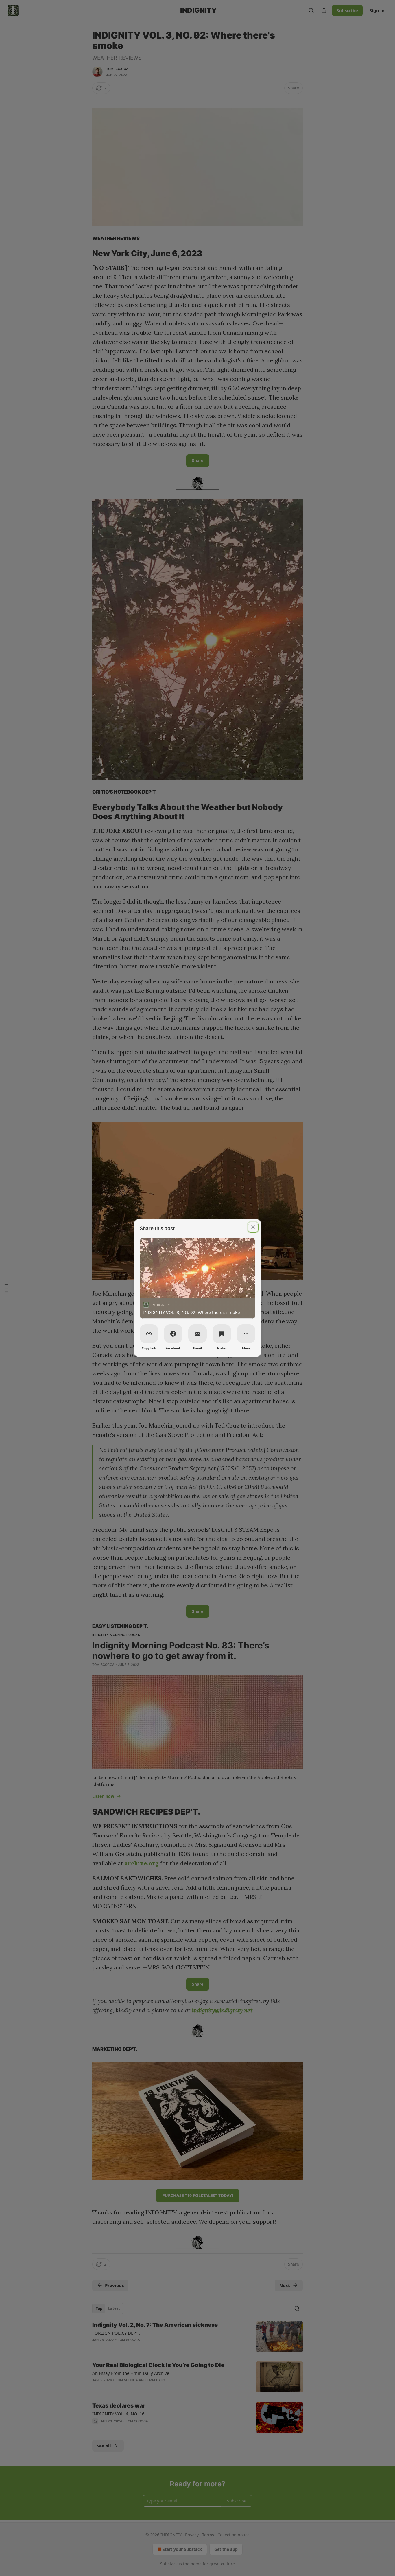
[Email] (197, 1334)
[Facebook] (173, 1334)
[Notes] (222, 1334)
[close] (253, 1227)
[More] (246, 1334)
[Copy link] (149, 1334)
